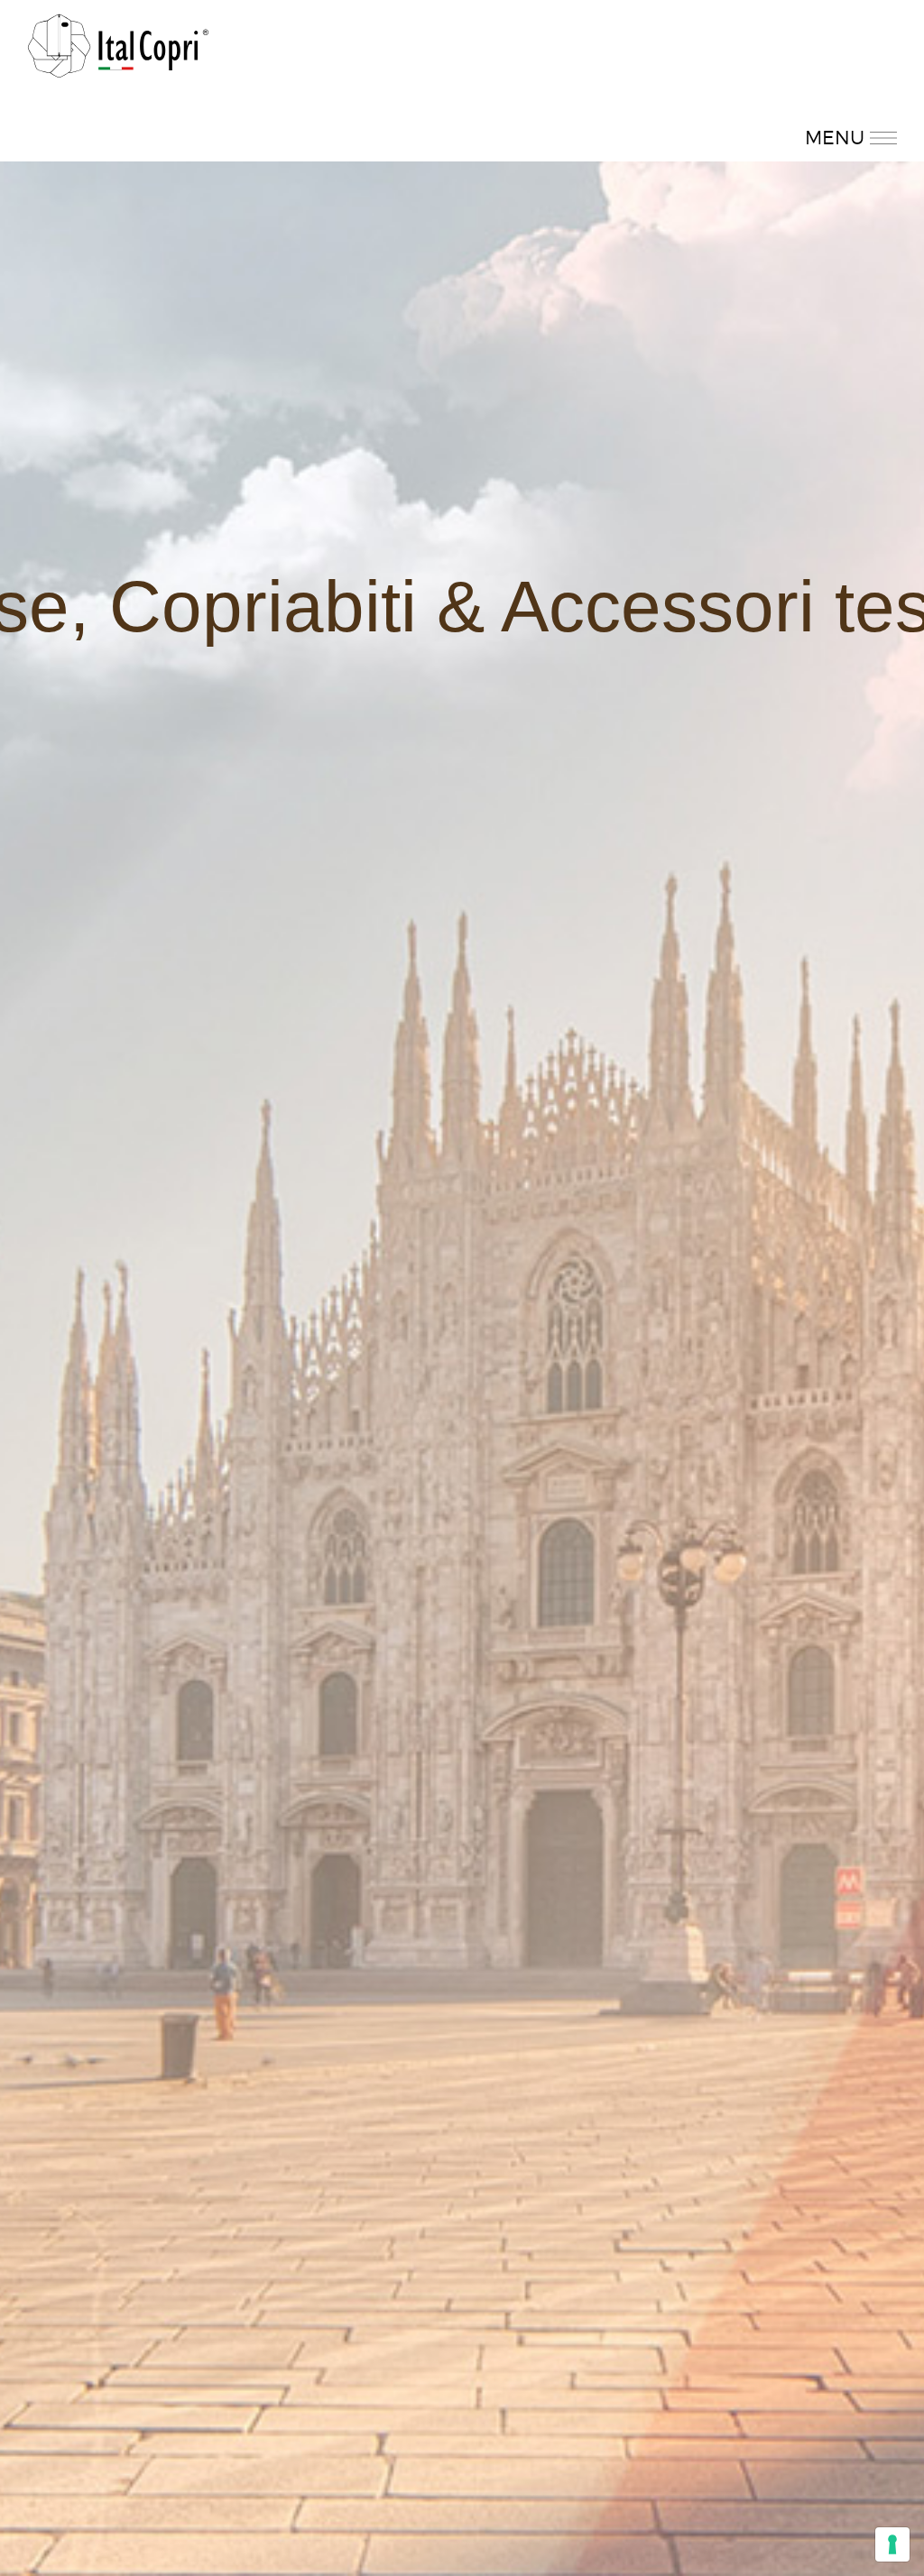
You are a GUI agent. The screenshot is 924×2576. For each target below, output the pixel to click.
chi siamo (648, 99)
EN (842, 99)
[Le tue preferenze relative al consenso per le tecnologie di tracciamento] (892, 2544)
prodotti (103, 99)
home (741, 99)
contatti (549, 99)
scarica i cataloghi (231, 99)
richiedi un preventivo (407, 99)
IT (807, 99)
